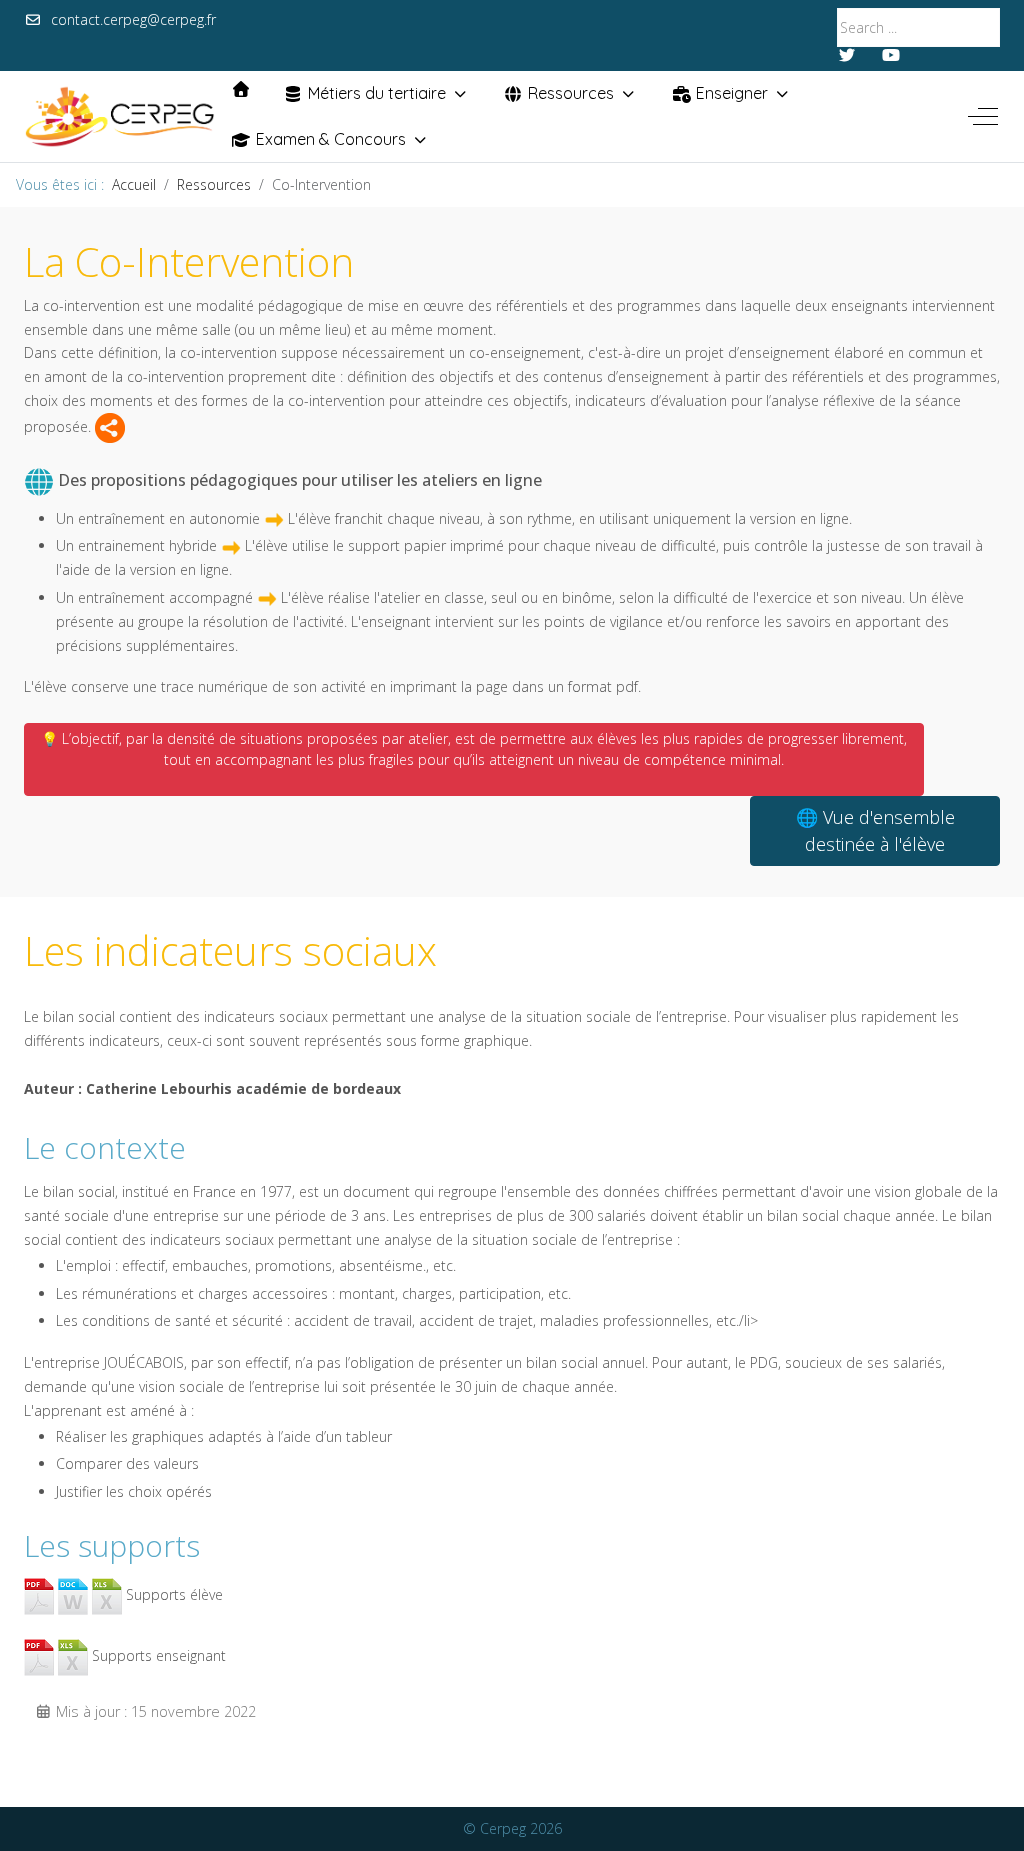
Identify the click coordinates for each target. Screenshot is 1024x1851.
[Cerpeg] (119, 116)
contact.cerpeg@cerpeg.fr (133, 19)
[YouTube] (891, 55)
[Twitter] (847, 55)
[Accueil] (241, 89)
